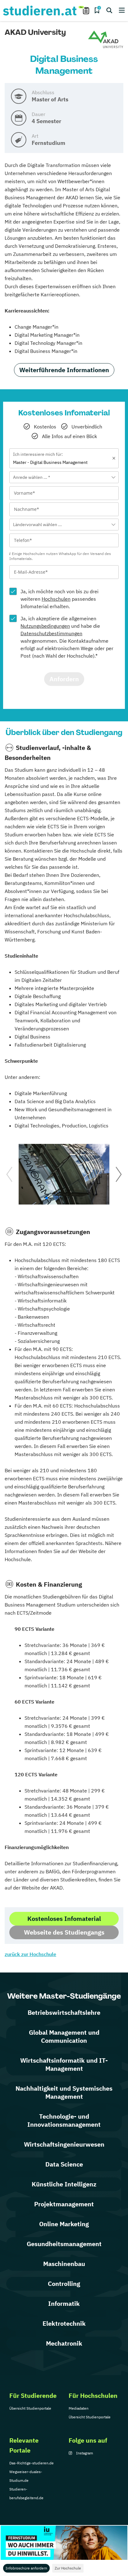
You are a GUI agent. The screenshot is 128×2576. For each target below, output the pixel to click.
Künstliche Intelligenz (64, 2184)
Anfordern (64, 679)
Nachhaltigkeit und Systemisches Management (64, 2092)
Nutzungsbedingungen (45, 626)
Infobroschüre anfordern (26, 2568)
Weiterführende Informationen (64, 370)
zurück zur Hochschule (30, 1954)
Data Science (64, 2164)
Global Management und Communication (64, 2036)
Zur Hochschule (68, 2568)
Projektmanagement (64, 2204)
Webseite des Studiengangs (64, 1932)
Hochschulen (56, 599)
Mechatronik (64, 2343)
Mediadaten (79, 2408)
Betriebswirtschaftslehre (64, 2012)
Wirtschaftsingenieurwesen (64, 2144)
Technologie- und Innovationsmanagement (64, 2120)
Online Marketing (64, 2224)
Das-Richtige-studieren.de (32, 2463)
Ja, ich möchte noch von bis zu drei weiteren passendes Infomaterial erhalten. (59, 599)
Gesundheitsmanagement (64, 2244)
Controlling (64, 2284)
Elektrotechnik (64, 2323)
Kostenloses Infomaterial (64, 1919)
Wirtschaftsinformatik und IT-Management (64, 2064)
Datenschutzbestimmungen (51, 633)
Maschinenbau (64, 2264)
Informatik (64, 2303)
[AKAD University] (106, 40)
